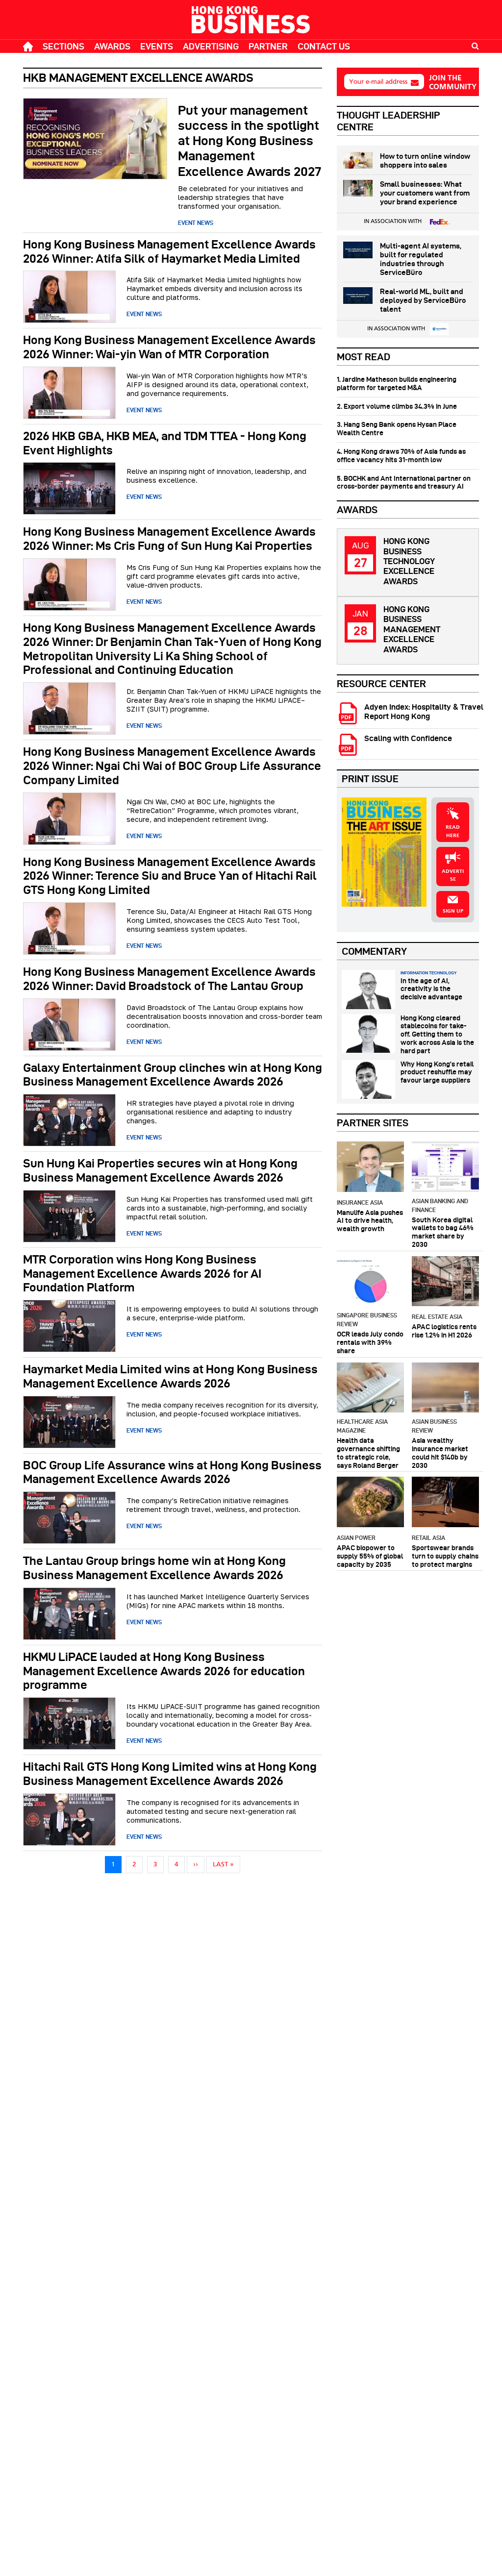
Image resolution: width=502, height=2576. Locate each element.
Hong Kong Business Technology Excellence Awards (409, 561)
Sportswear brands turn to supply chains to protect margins (445, 1556)
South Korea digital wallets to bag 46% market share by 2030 (443, 1232)
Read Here (453, 831)
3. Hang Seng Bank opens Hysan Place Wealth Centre (397, 429)
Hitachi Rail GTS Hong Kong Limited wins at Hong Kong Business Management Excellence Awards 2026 (170, 1774)
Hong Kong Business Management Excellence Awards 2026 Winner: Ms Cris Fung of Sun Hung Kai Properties (169, 539)
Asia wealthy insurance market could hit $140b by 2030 (440, 1453)
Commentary (374, 951)
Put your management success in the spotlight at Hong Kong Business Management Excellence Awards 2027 (250, 141)
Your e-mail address (378, 82)
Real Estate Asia (437, 1317)
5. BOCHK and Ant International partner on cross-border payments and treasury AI (404, 483)
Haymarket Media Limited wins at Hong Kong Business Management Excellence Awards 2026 (170, 1376)
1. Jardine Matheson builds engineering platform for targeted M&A (397, 384)
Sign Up (453, 911)
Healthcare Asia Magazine (362, 1426)
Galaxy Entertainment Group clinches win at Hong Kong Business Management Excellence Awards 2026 (173, 1075)
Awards (112, 46)
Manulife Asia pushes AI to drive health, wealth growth (370, 1221)
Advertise (453, 876)
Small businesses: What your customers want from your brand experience (425, 193)
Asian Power (356, 1538)
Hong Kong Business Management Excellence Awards (412, 629)
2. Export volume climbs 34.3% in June (397, 406)
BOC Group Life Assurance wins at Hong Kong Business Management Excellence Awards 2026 (172, 1472)
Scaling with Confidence (408, 738)
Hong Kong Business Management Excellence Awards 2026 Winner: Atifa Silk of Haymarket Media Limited (169, 251)
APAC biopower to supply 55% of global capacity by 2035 (370, 1556)
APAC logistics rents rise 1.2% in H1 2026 (444, 1331)
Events (157, 46)
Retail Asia (428, 1538)
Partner (268, 46)
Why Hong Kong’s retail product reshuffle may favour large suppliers (437, 1072)
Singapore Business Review (367, 1320)
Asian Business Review (434, 1426)
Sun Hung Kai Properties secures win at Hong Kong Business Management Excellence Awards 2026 (160, 1170)
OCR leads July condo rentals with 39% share (370, 1342)
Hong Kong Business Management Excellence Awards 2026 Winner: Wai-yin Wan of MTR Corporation (169, 347)
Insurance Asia (360, 1202)
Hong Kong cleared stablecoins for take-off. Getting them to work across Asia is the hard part (437, 1034)
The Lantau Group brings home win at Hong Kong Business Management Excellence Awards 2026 (154, 1568)
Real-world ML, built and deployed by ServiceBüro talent (423, 300)
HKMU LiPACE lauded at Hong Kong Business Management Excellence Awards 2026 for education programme (164, 1671)
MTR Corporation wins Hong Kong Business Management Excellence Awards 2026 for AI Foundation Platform (142, 1274)
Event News (196, 223)
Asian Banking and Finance (440, 1205)
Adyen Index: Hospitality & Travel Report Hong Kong (424, 712)
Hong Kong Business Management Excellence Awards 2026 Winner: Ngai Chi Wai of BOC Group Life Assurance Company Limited (172, 766)
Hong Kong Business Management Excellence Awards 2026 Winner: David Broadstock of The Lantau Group (169, 979)
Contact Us (324, 46)
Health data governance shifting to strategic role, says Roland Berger (368, 1453)
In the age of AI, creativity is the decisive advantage (431, 989)
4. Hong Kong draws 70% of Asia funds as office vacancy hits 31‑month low (401, 456)
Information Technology (428, 973)
